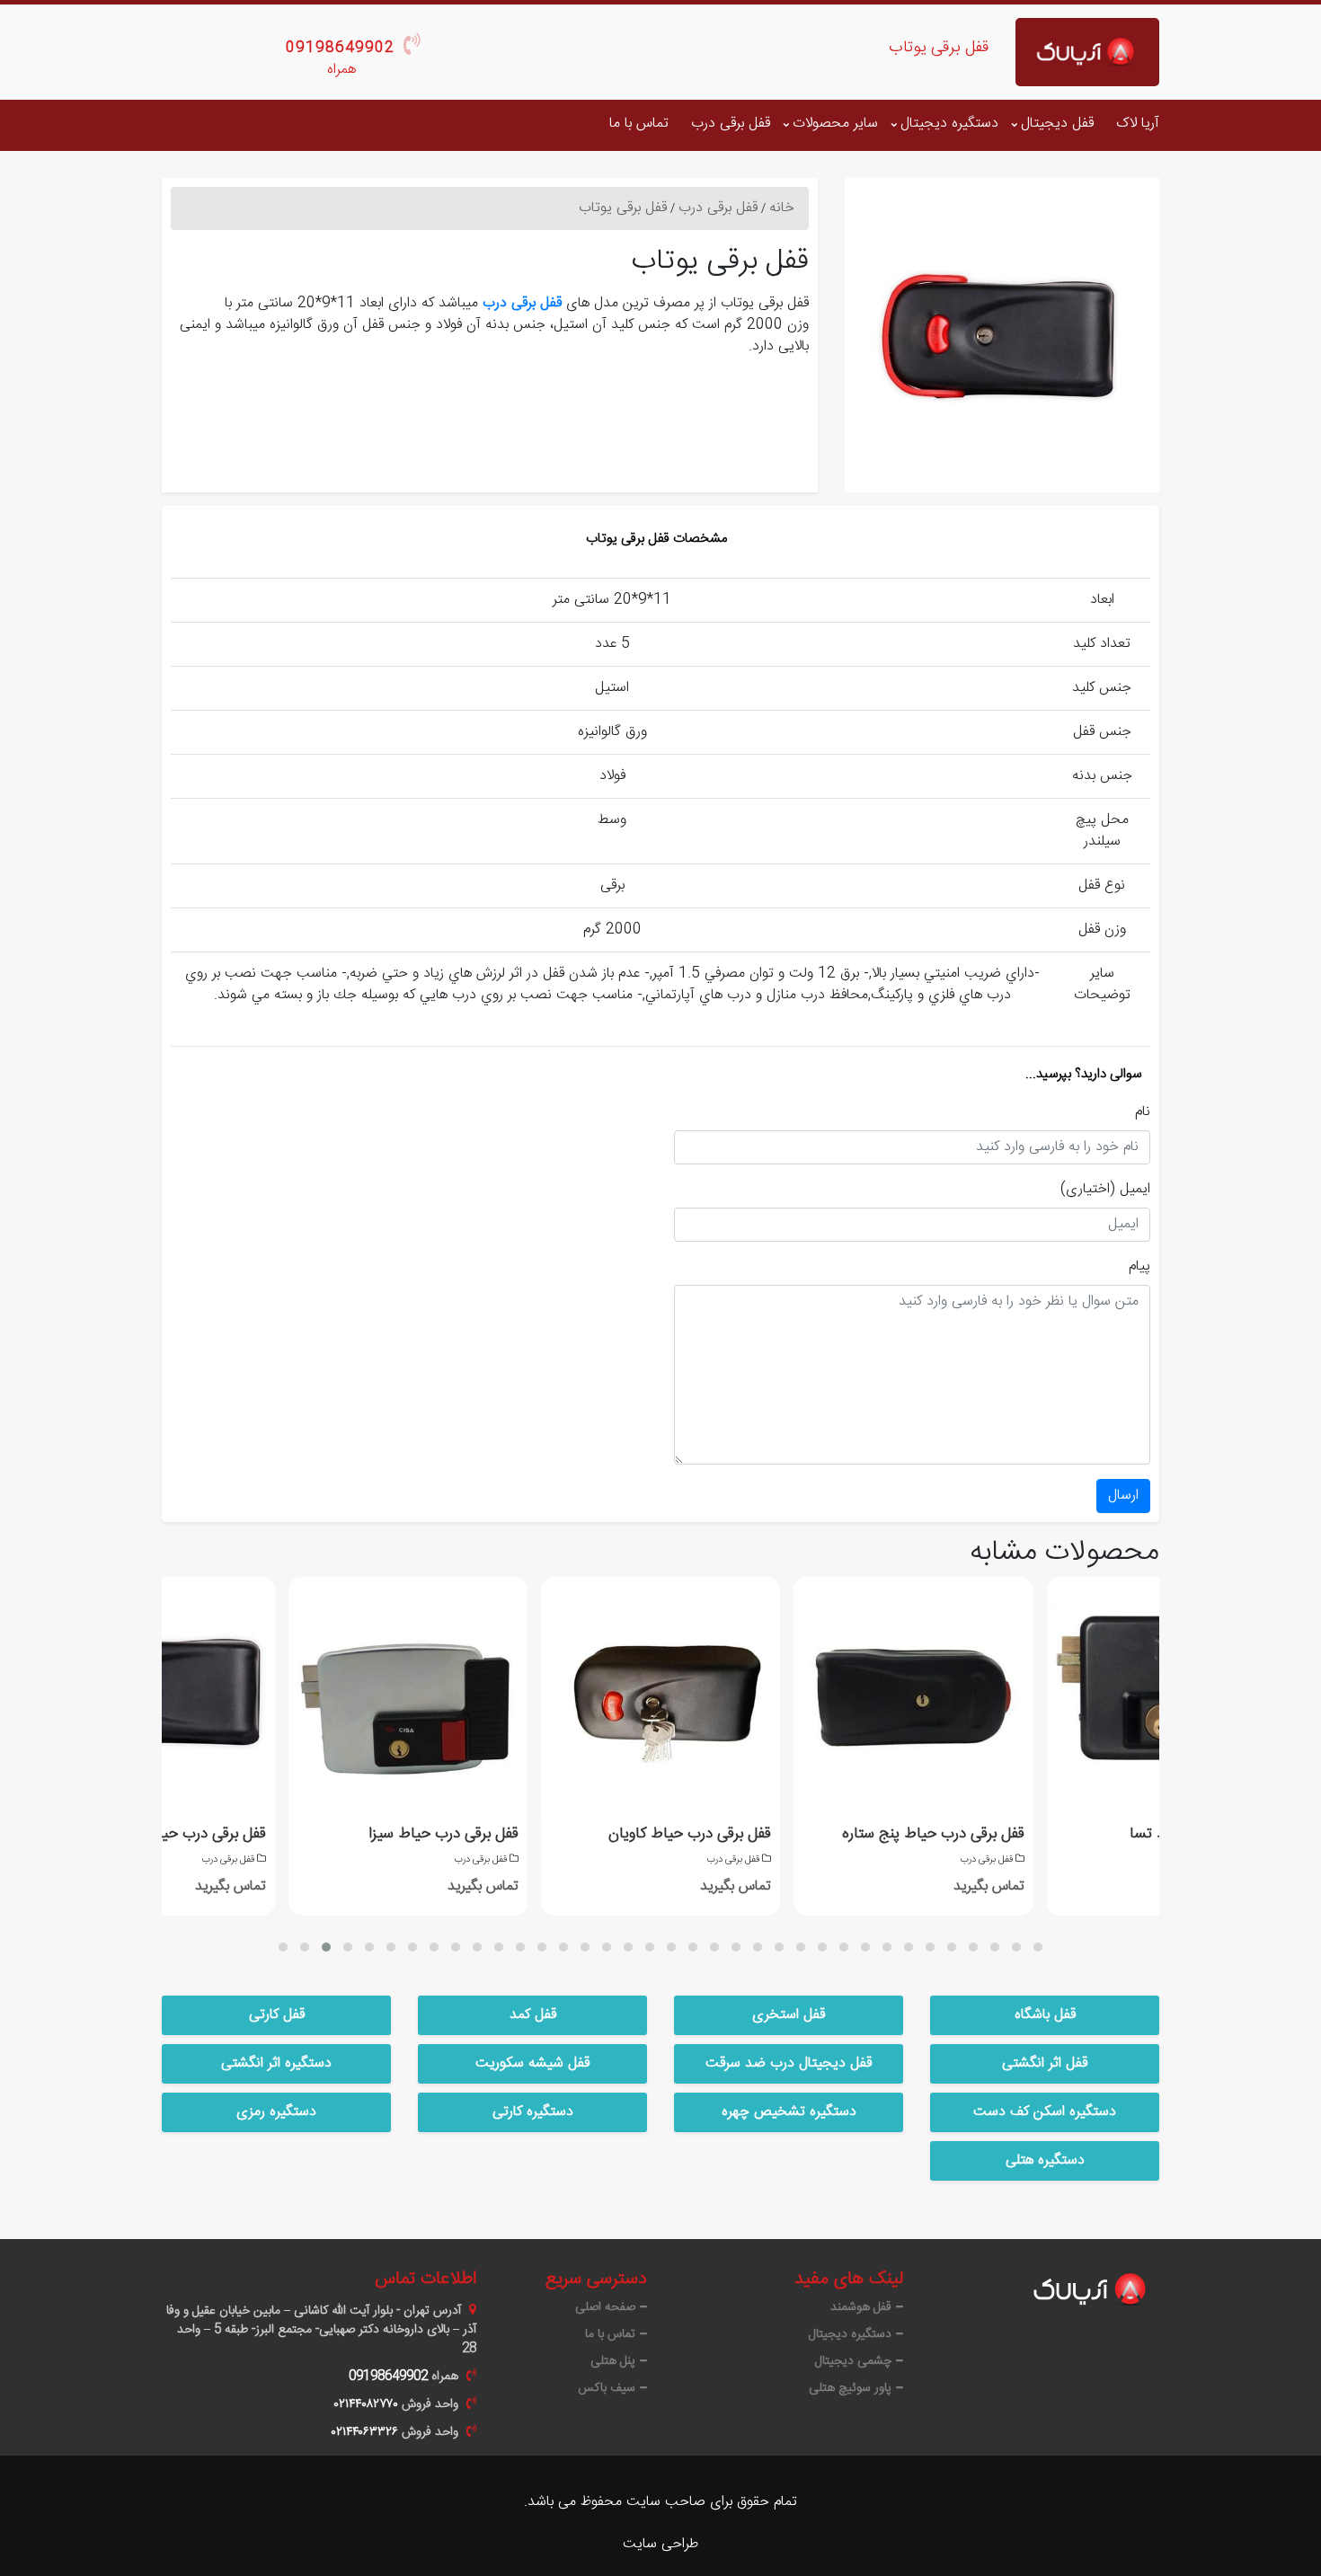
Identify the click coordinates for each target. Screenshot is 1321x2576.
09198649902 (340, 48)
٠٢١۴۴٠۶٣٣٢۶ (365, 2432)
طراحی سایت (660, 2544)
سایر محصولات (835, 124)
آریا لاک (1138, 124)
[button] (283, 1947)
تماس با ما (639, 124)
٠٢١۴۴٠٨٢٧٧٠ (366, 2404)
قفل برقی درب (731, 124)
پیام (1139, 1267)
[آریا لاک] (1087, 52)
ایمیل (1135, 1190)
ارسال (1123, 1496)
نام (1143, 1112)
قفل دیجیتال (1057, 124)
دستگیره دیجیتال (949, 124)
